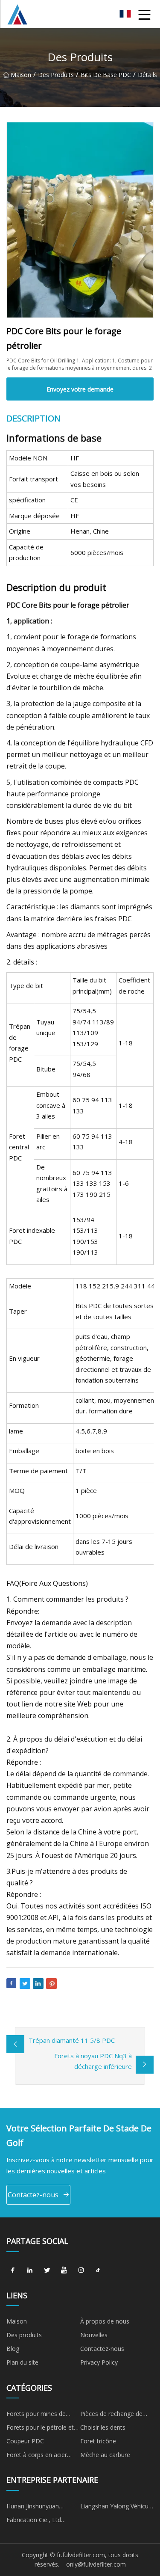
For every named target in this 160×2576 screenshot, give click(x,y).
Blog (13, 2349)
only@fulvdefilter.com (96, 2564)
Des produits (56, 75)
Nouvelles (94, 2335)
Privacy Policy (99, 2362)
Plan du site (22, 2362)
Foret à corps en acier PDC (37, 2456)
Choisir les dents (103, 2427)
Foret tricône (98, 2441)
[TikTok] (98, 2270)
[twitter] (47, 2270)
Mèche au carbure (105, 2455)
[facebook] (13, 2270)
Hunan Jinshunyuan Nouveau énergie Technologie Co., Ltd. (36, 2508)
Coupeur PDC (25, 2441)
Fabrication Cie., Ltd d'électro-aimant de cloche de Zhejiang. (43, 2521)
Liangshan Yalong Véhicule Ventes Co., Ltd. (117, 2508)
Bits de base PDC (106, 75)
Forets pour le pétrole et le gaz (40, 2429)
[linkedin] (30, 2270)
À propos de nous (105, 2321)
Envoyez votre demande (80, 389)
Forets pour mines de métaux (36, 2415)
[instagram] (81, 2270)
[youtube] (64, 2270)
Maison (21, 75)
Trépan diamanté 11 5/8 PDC (72, 2040)
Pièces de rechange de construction (111, 2415)
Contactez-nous (33, 2195)
